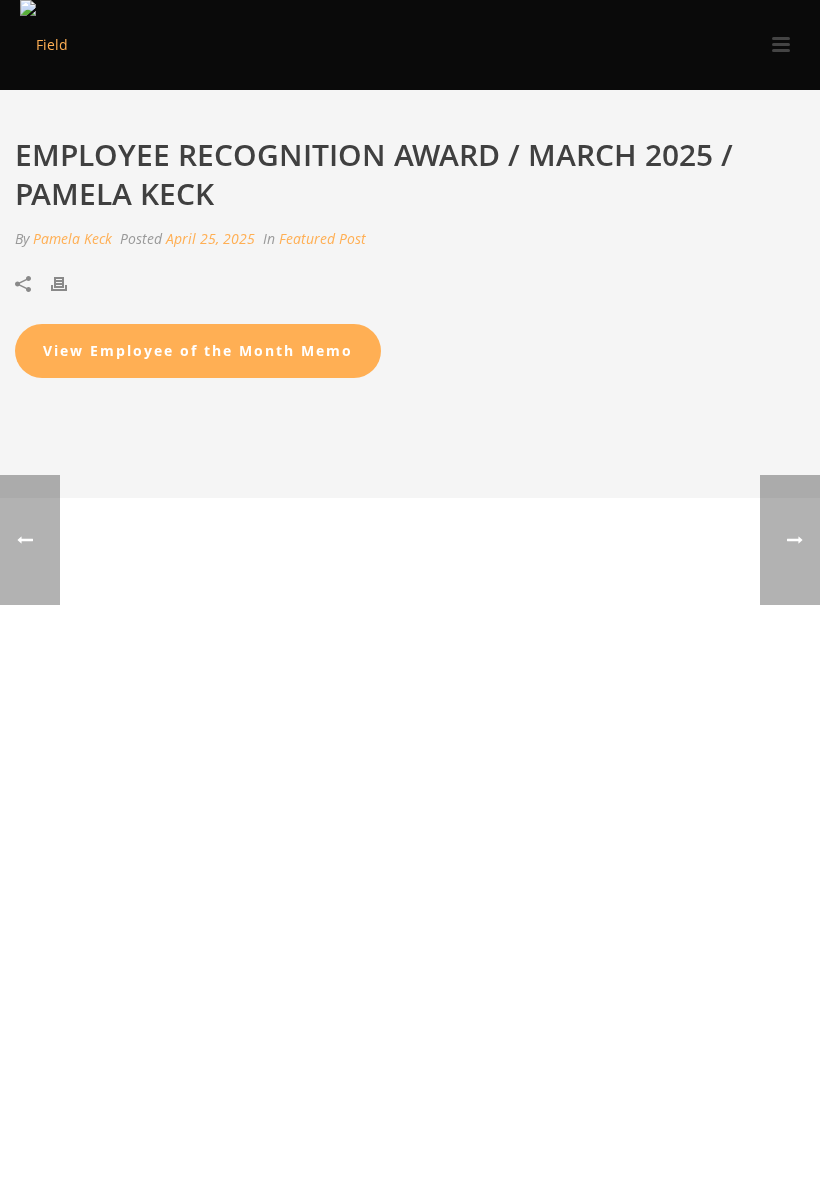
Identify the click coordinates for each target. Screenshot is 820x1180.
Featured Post (322, 238)
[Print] (69, 281)
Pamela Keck (72, 238)
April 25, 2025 (210, 238)
